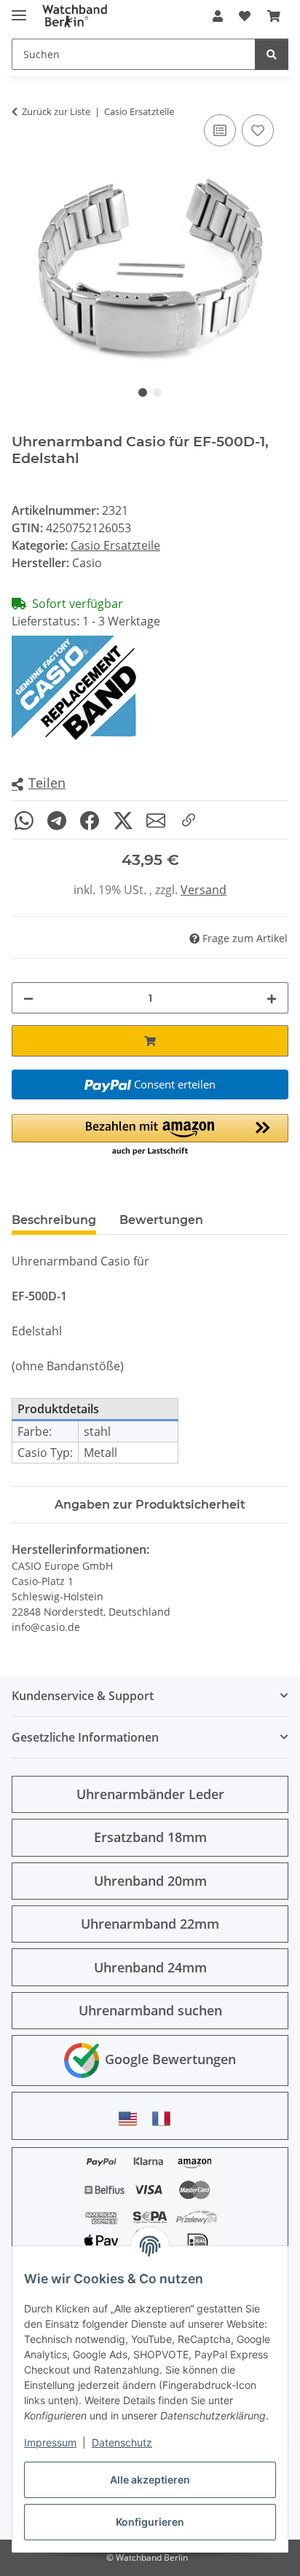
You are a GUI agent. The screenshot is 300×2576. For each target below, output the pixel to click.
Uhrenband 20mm (150, 1881)
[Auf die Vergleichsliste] (220, 130)
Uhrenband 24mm (150, 1967)
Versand (204, 890)
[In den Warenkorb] (150, 1041)
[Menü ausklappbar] (19, 9)
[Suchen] (272, 54)
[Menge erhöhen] (272, 998)
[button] (218, 16)
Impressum (50, 2442)
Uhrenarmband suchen (150, 2010)
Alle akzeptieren (150, 2480)
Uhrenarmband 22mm (150, 1924)
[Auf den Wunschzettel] (258, 130)
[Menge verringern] (28, 998)
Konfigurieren (150, 2522)
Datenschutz (122, 2442)
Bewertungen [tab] (161, 1220)
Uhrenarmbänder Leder (150, 1794)
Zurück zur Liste (56, 111)
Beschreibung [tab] (54, 1220)
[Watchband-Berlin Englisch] (132, 2118)
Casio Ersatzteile (115, 545)
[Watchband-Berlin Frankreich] (165, 2118)
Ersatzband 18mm (150, 1837)
